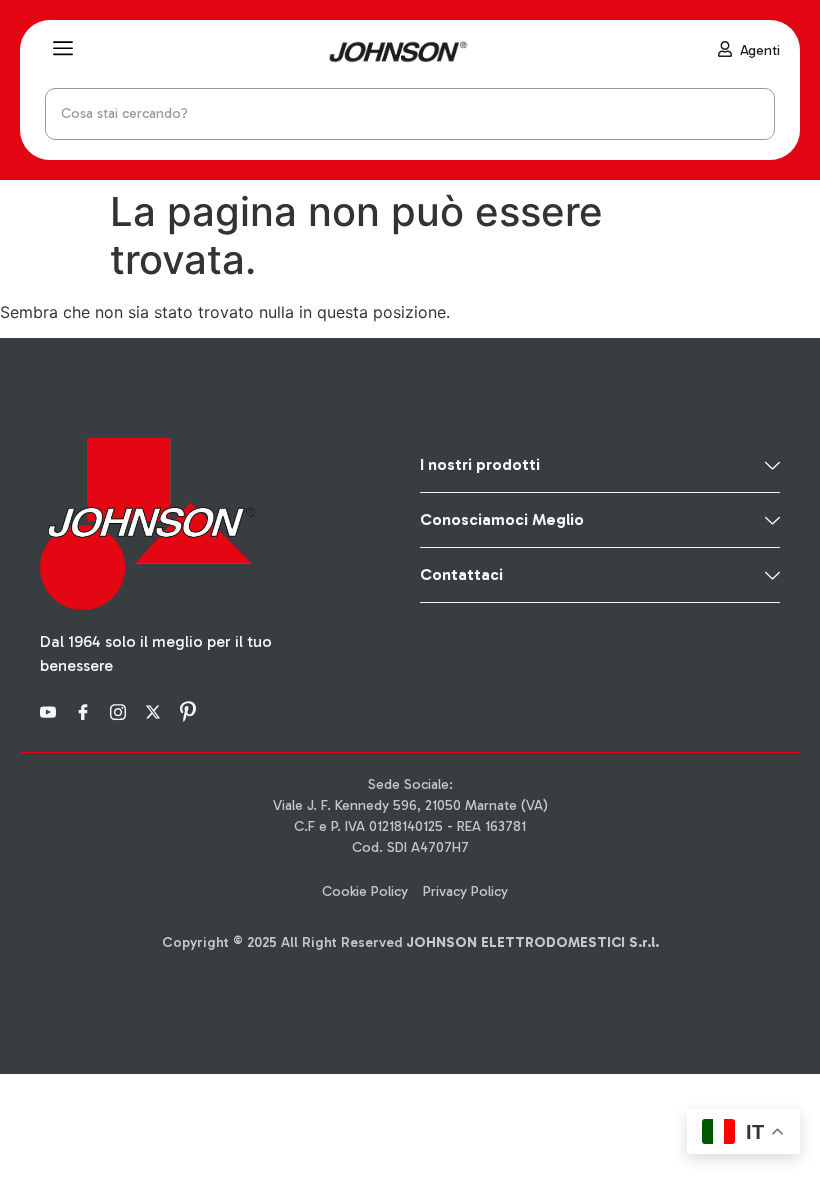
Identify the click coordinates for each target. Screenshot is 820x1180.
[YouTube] (51, 710)
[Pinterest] (191, 710)
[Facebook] (86, 710)
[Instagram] (121, 710)
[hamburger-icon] (62, 51)
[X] (156, 710)
